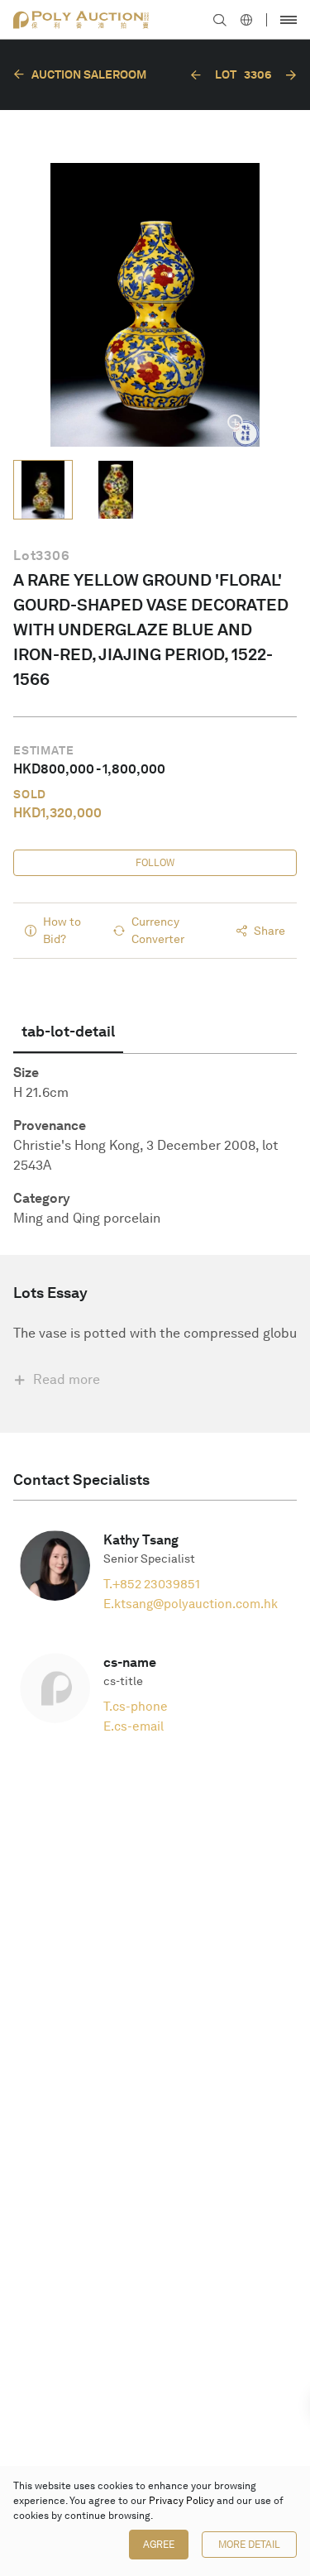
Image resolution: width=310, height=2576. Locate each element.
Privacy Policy (181, 2501)
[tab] (68, 1032)
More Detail (249, 2545)
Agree (159, 2545)
